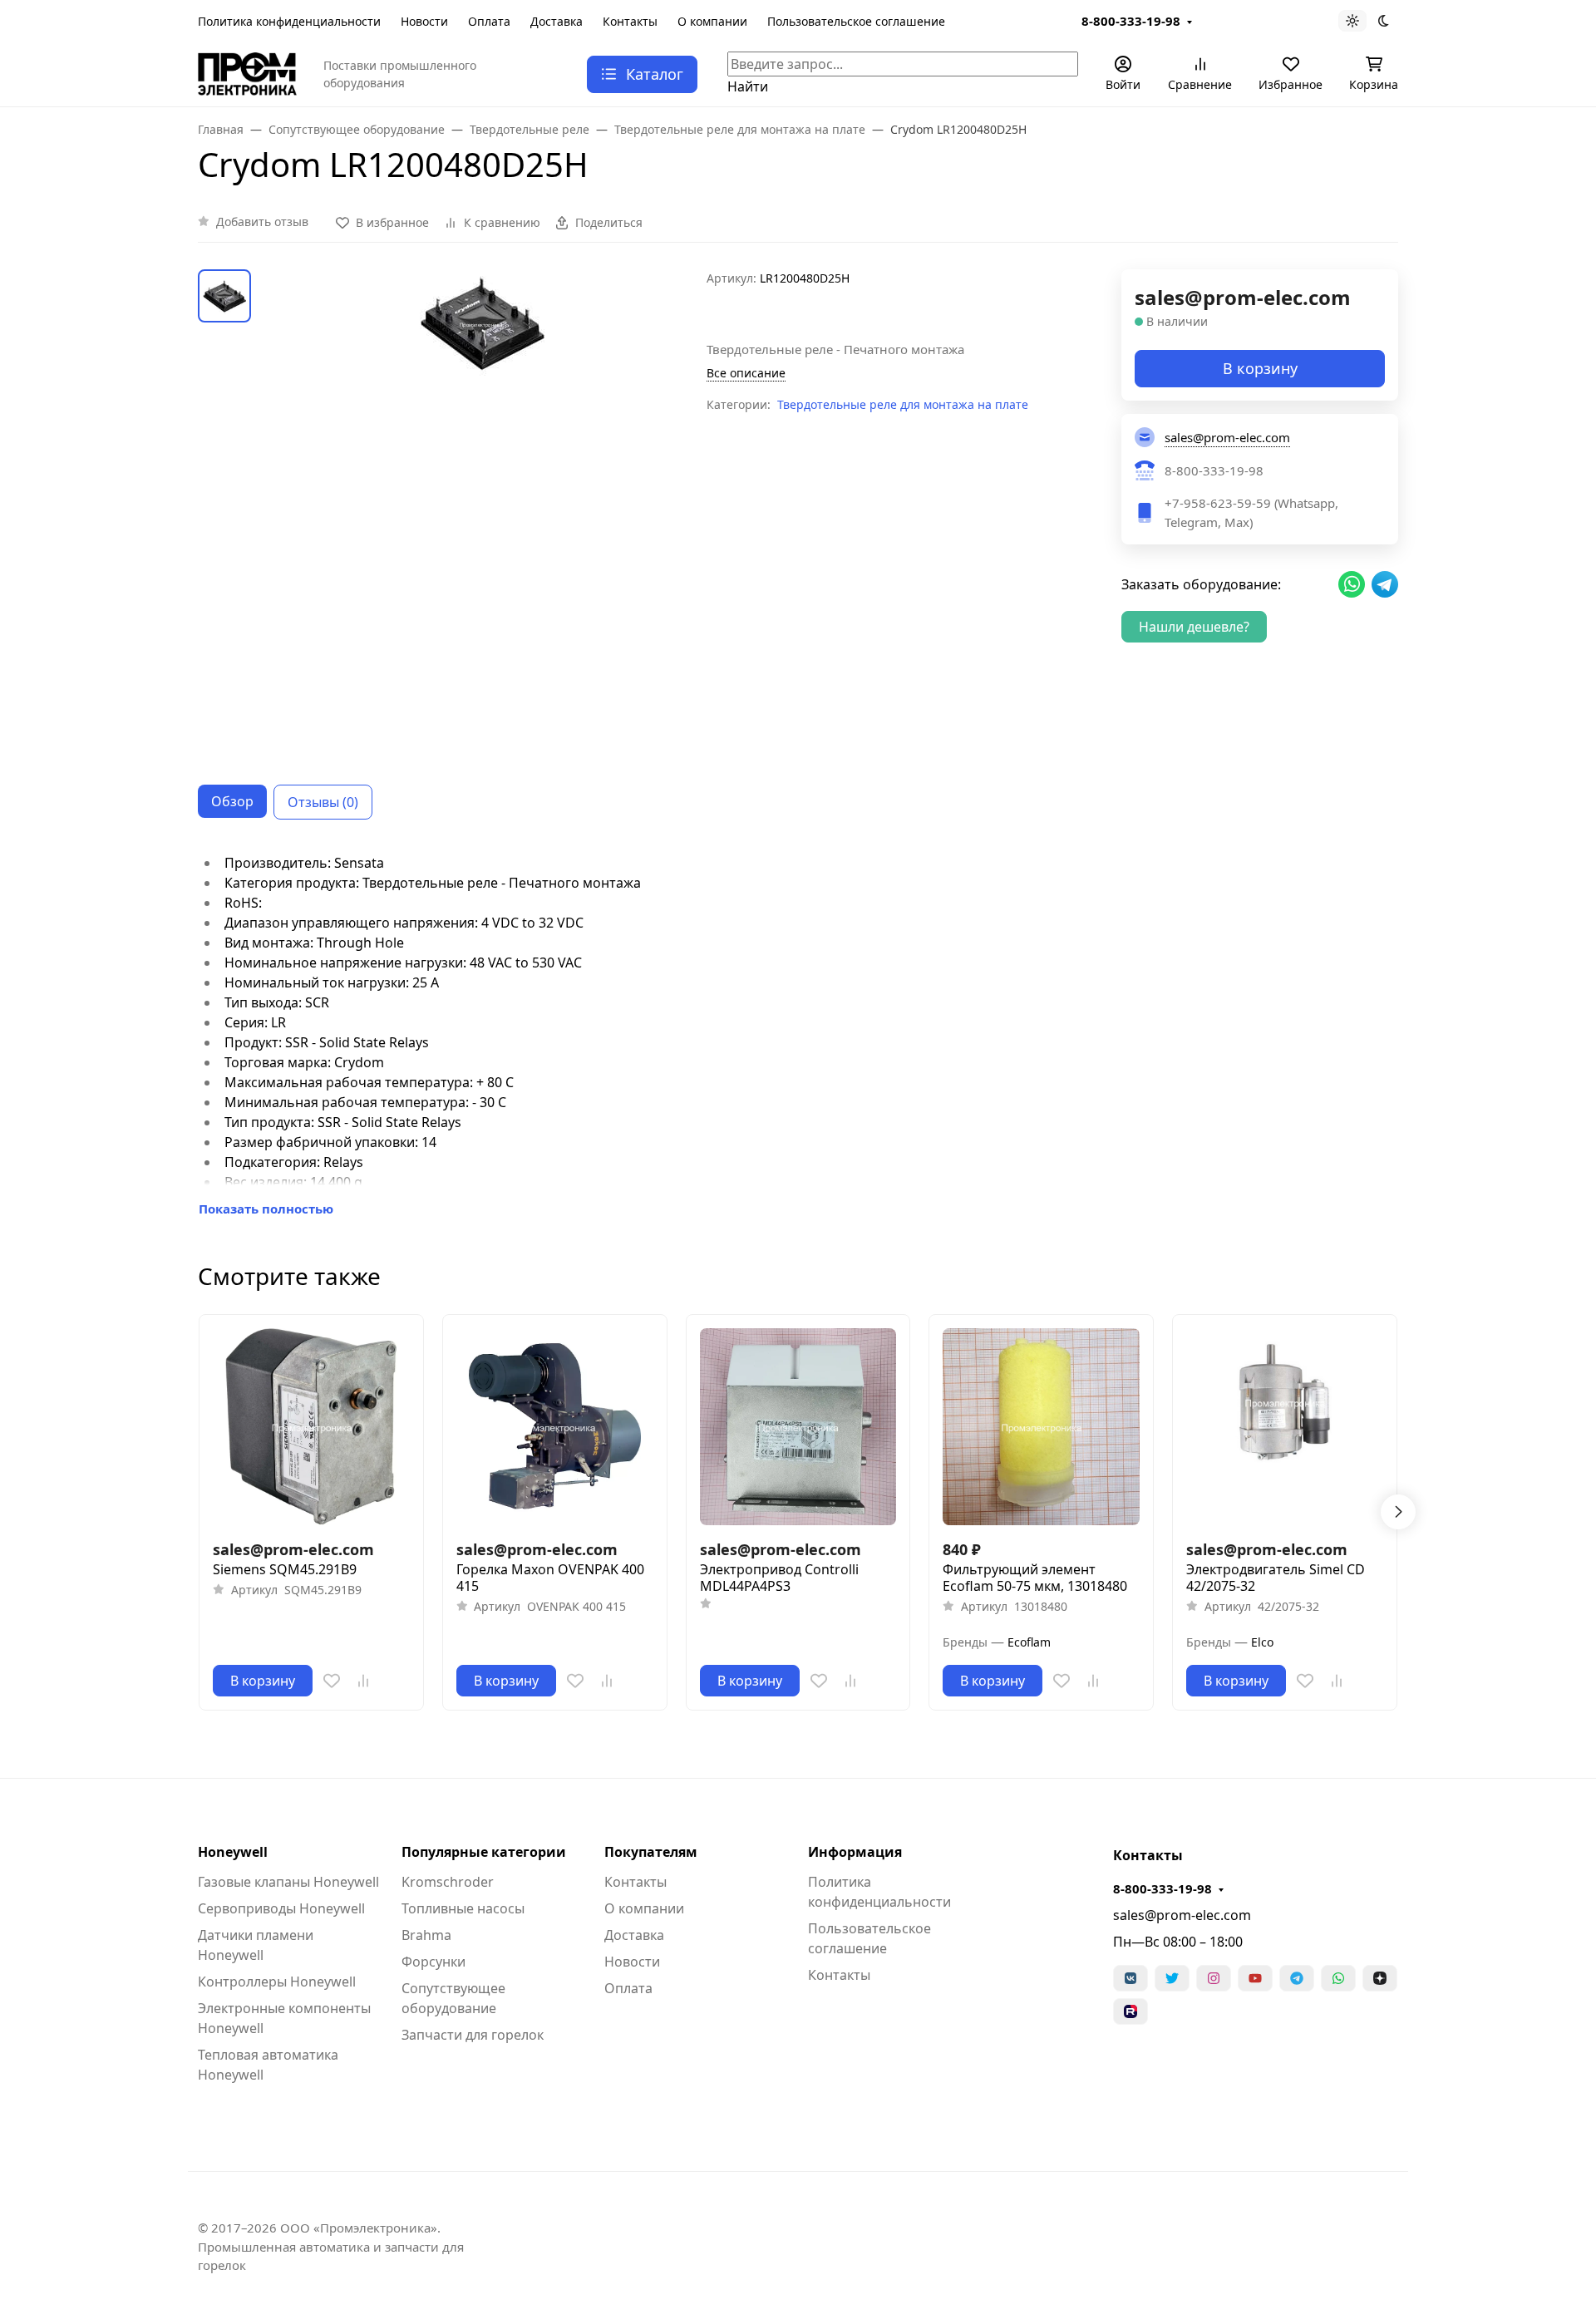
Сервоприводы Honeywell (281, 1908)
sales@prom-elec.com (1182, 1915)
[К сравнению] (363, 1681)
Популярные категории (484, 1852)
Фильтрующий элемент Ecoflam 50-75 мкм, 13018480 (1035, 1578)
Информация (855, 1852)
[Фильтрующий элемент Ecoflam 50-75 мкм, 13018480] (1041, 1427)
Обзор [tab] (232, 801)
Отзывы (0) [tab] (323, 802)
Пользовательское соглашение (856, 21)
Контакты (630, 21)
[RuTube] (1130, 2011)
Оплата (489, 21)
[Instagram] (1214, 1978)
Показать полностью (266, 1209)
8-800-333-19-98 (1131, 21)
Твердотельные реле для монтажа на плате (903, 404)
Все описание (746, 373)
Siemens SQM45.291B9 (285, 1569)
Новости (424, 21)
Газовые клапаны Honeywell (288, 1882)
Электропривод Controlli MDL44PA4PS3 (779, 1578)
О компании (712, 21)
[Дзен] (1380, 1978)
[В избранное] (332, 1681)
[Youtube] (1255, 1978)
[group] (482, 514)
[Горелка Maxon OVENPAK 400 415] (555, 1427)
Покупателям (651, 1852)
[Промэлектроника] (247, 72)
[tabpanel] (798, 1036)
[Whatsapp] (1338, 1978)
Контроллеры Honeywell (277, 1982)
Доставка (557, 21)
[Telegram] (1297, 1978)
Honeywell (233, 1852)
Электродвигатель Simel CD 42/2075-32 (1276, 1578)
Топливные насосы (463, 1908)
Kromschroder (448, 1882)
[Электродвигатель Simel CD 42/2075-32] (1285, 1427)
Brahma (426, 1935)
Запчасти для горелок (473, 2035)
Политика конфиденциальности (289, 21)
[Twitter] (1172, 1978)
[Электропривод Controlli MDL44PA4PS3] (798, 1427)
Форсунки (433, 1962)
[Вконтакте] (1130, 1978)
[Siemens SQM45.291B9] (311, 1427)
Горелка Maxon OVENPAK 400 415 (550, 1578)
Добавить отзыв (262, 222)
